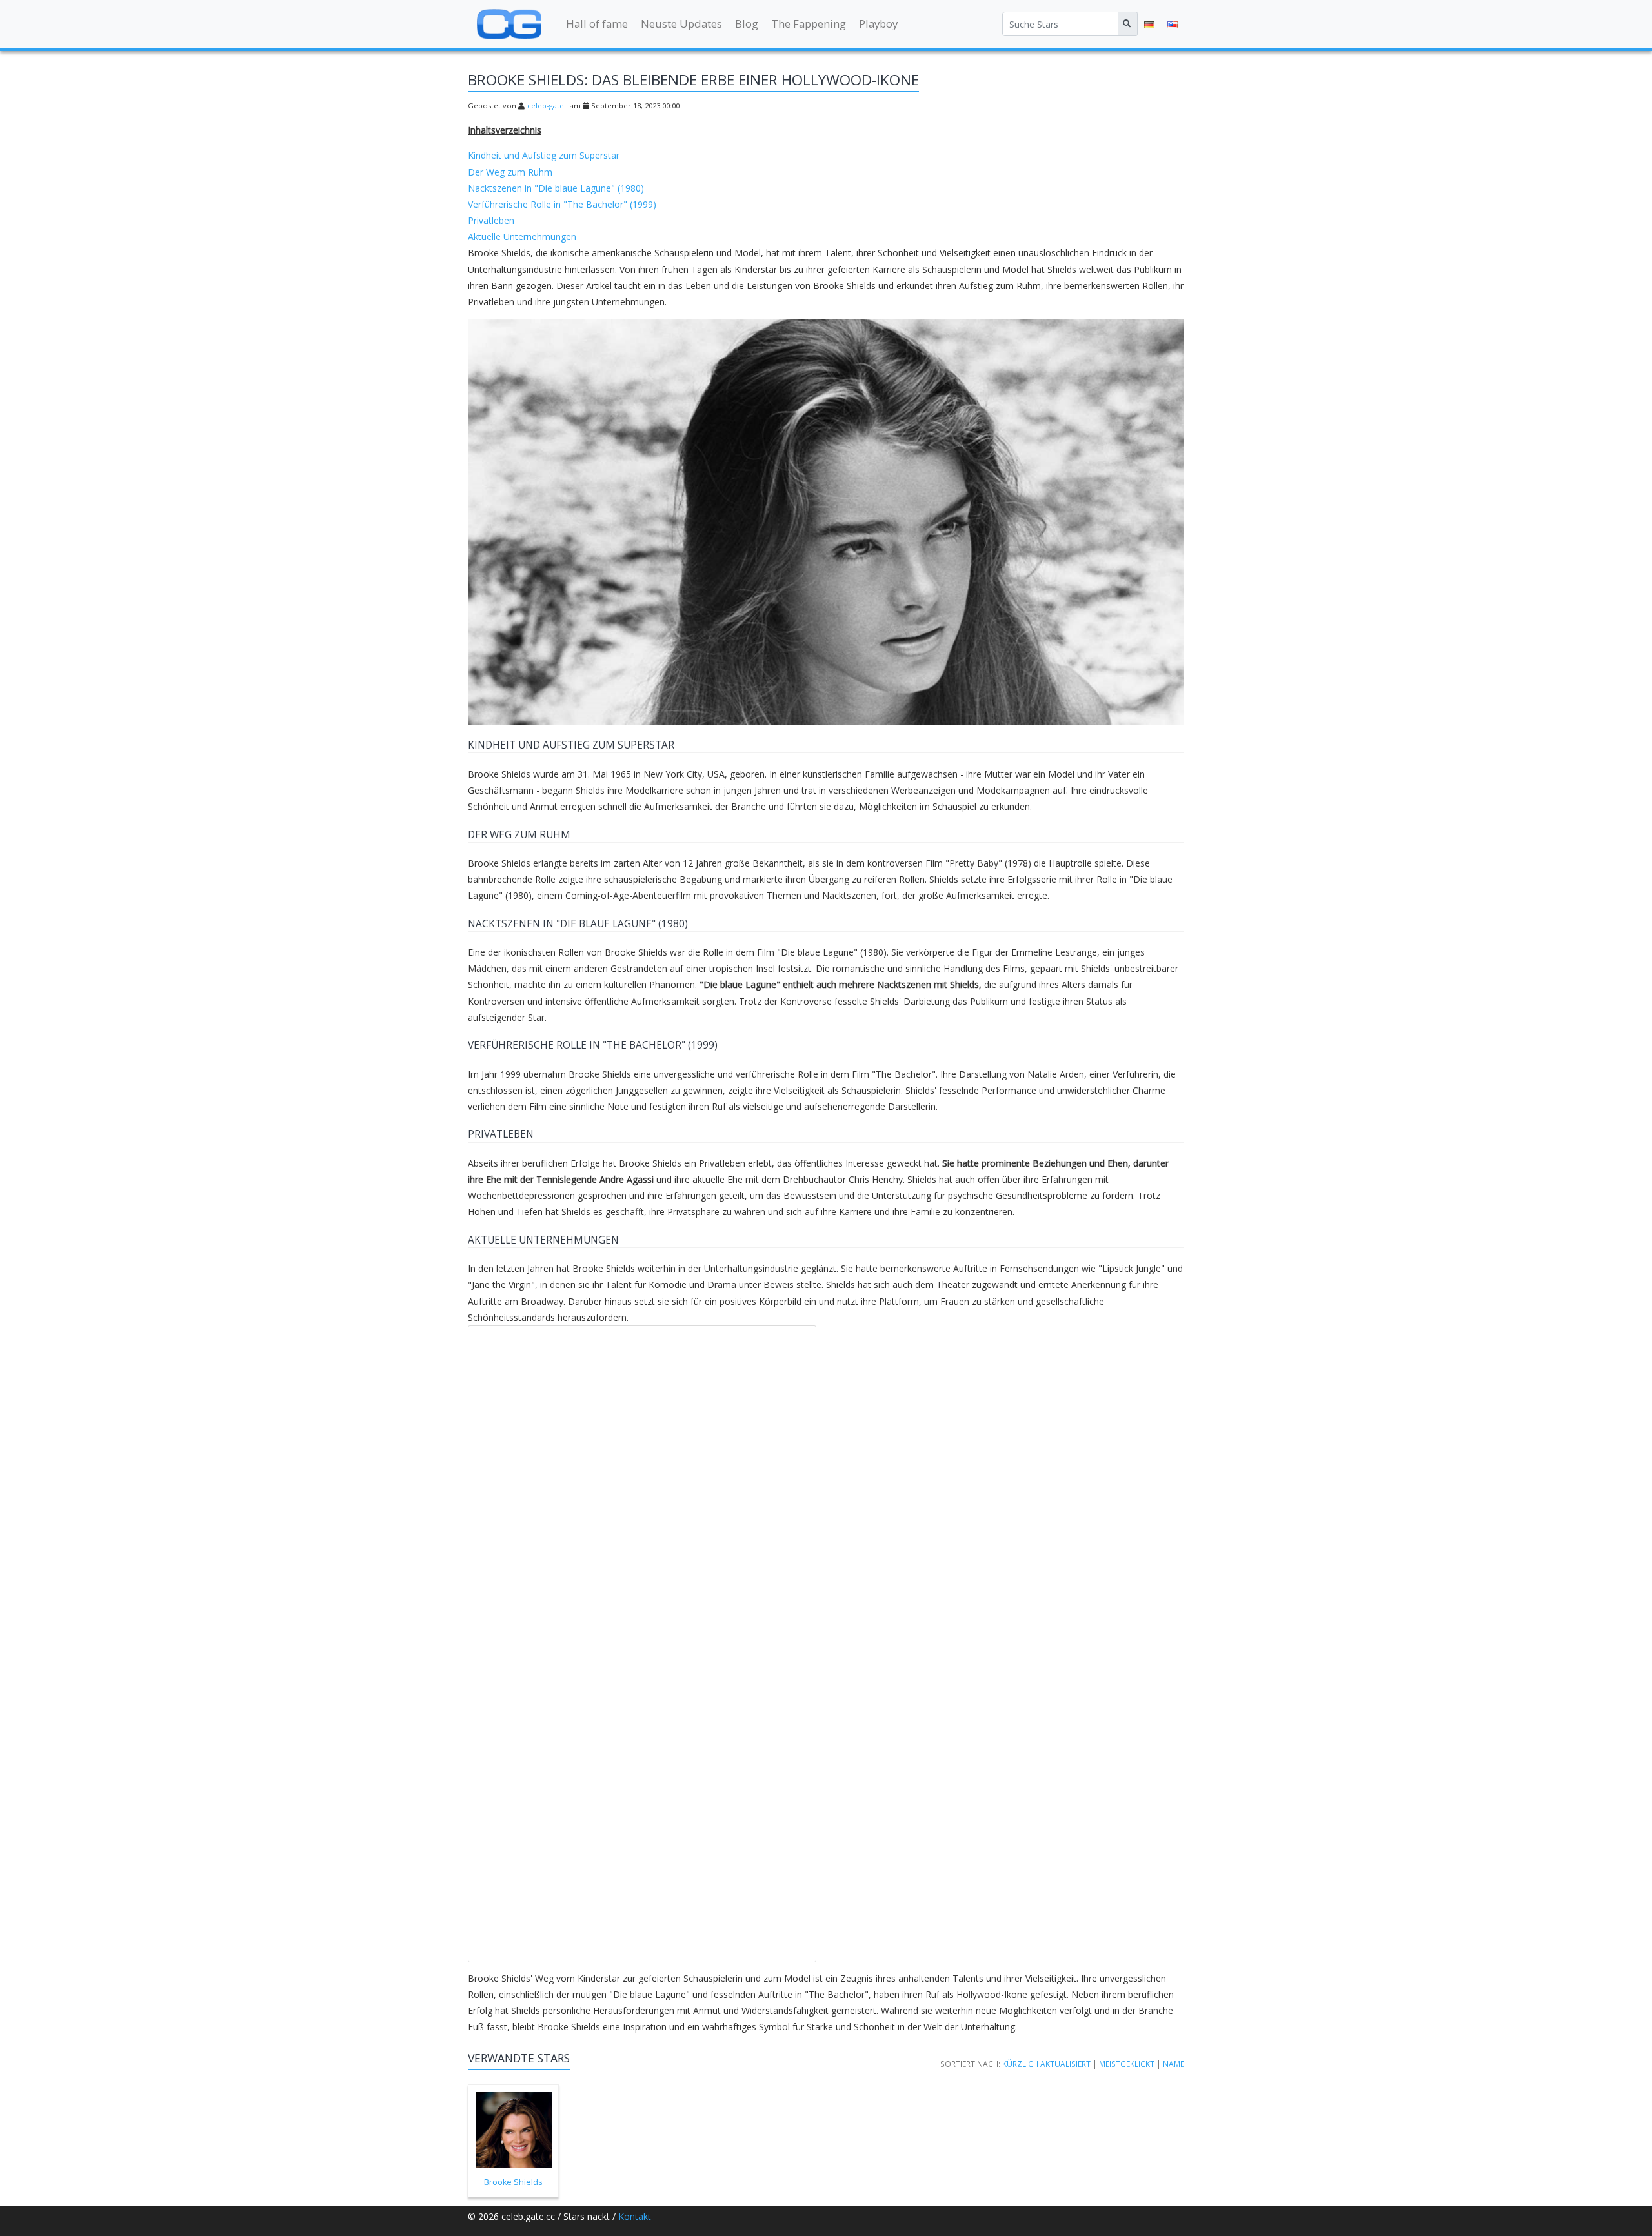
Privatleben (491, 220)
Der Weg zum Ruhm (510, 172)
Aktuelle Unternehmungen (522, 237)
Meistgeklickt (1127, 2064)
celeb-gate (546, 106)
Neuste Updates (681, 24)
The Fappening (809, 24)
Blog (747, 24)
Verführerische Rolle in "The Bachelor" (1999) (562, 204)
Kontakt (635, 2216)
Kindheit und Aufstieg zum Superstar (544, 155)
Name (1174, 2064)
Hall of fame (597, 24)
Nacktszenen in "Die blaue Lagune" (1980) (556, 188)
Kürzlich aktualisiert (1046, 2064)
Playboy (878, 24)
